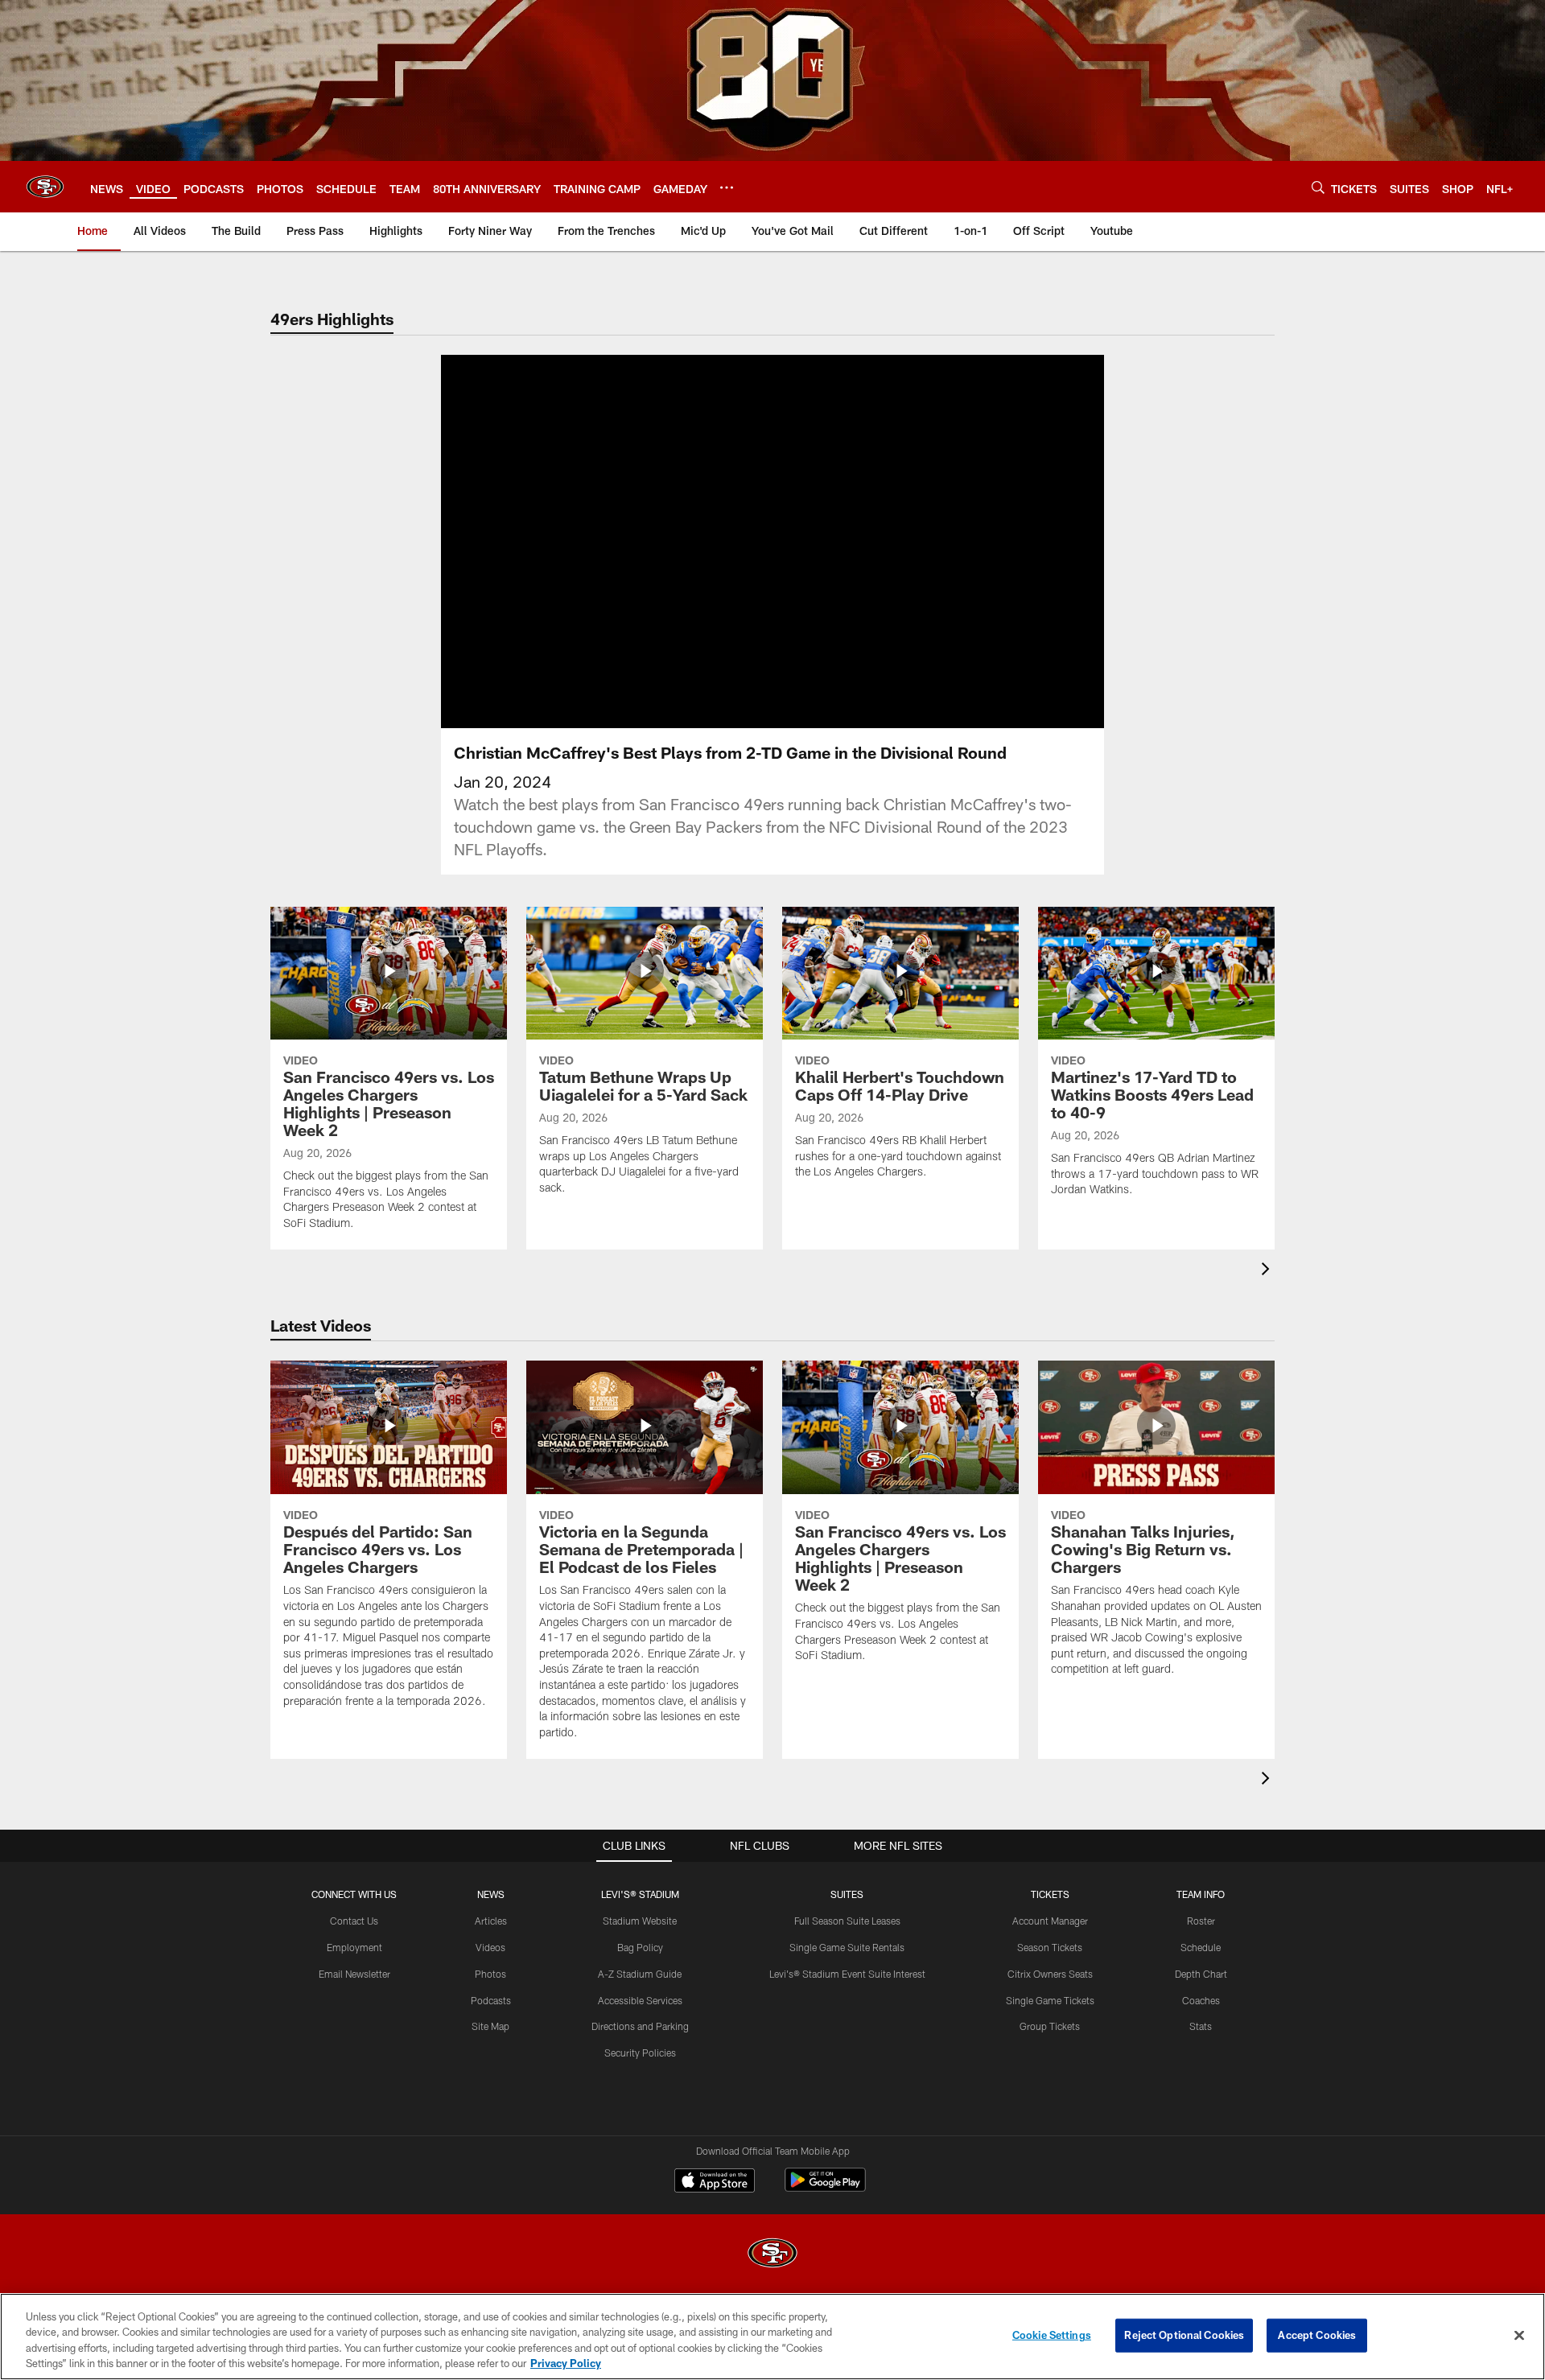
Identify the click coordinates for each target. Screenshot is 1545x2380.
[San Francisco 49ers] (772, 2255)
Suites (847, 1894)
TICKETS (1050, 1894)
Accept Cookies (1317, 2335)
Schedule (1201, 1947)
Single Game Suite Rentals (847, 1947)
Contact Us (354, 1921)
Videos (490, 1947)
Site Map (490, 2026)
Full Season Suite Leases (847, 1921)
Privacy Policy (566, 2363)
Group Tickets (1050, 2026)
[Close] (1519, 2335)
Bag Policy (640, 1947)
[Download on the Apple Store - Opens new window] (715, 2182)
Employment (354, 1947)
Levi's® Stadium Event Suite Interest (847, 1974)
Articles (491, 1921)
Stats (1201, 2026)
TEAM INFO (1201, 1894)
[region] (772, 2337)
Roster (1201, 1921)
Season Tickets (1050, 1947)
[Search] (1318, 187)
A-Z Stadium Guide (640, 1974)
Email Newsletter (354, 1974)
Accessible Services (640, 2000)
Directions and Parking (640, 2026)
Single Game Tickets (1050, 2000)
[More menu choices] (727, 187)
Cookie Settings (1052, 2335)
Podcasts (491, 2000)
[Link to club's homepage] (45, 187)
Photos (490, 1974)
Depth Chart (1201, 1974)
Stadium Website (640, 1921)
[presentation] (1268, 1271)
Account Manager (1050, 1921)
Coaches (1201, 2000)
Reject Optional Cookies (1184, 2335)
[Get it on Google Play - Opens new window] (825, 2188)
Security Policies (640, 2053)
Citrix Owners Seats (1050, 1974)
